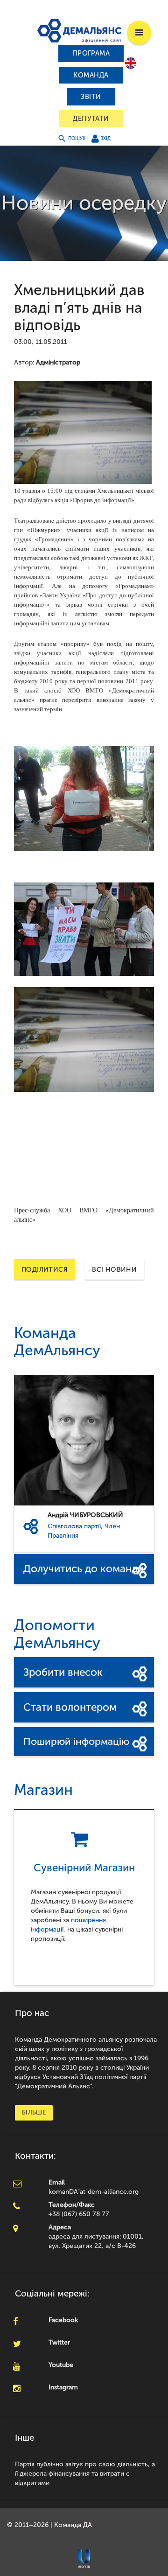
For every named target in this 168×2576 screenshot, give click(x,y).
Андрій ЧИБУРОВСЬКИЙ (85, 1515)
